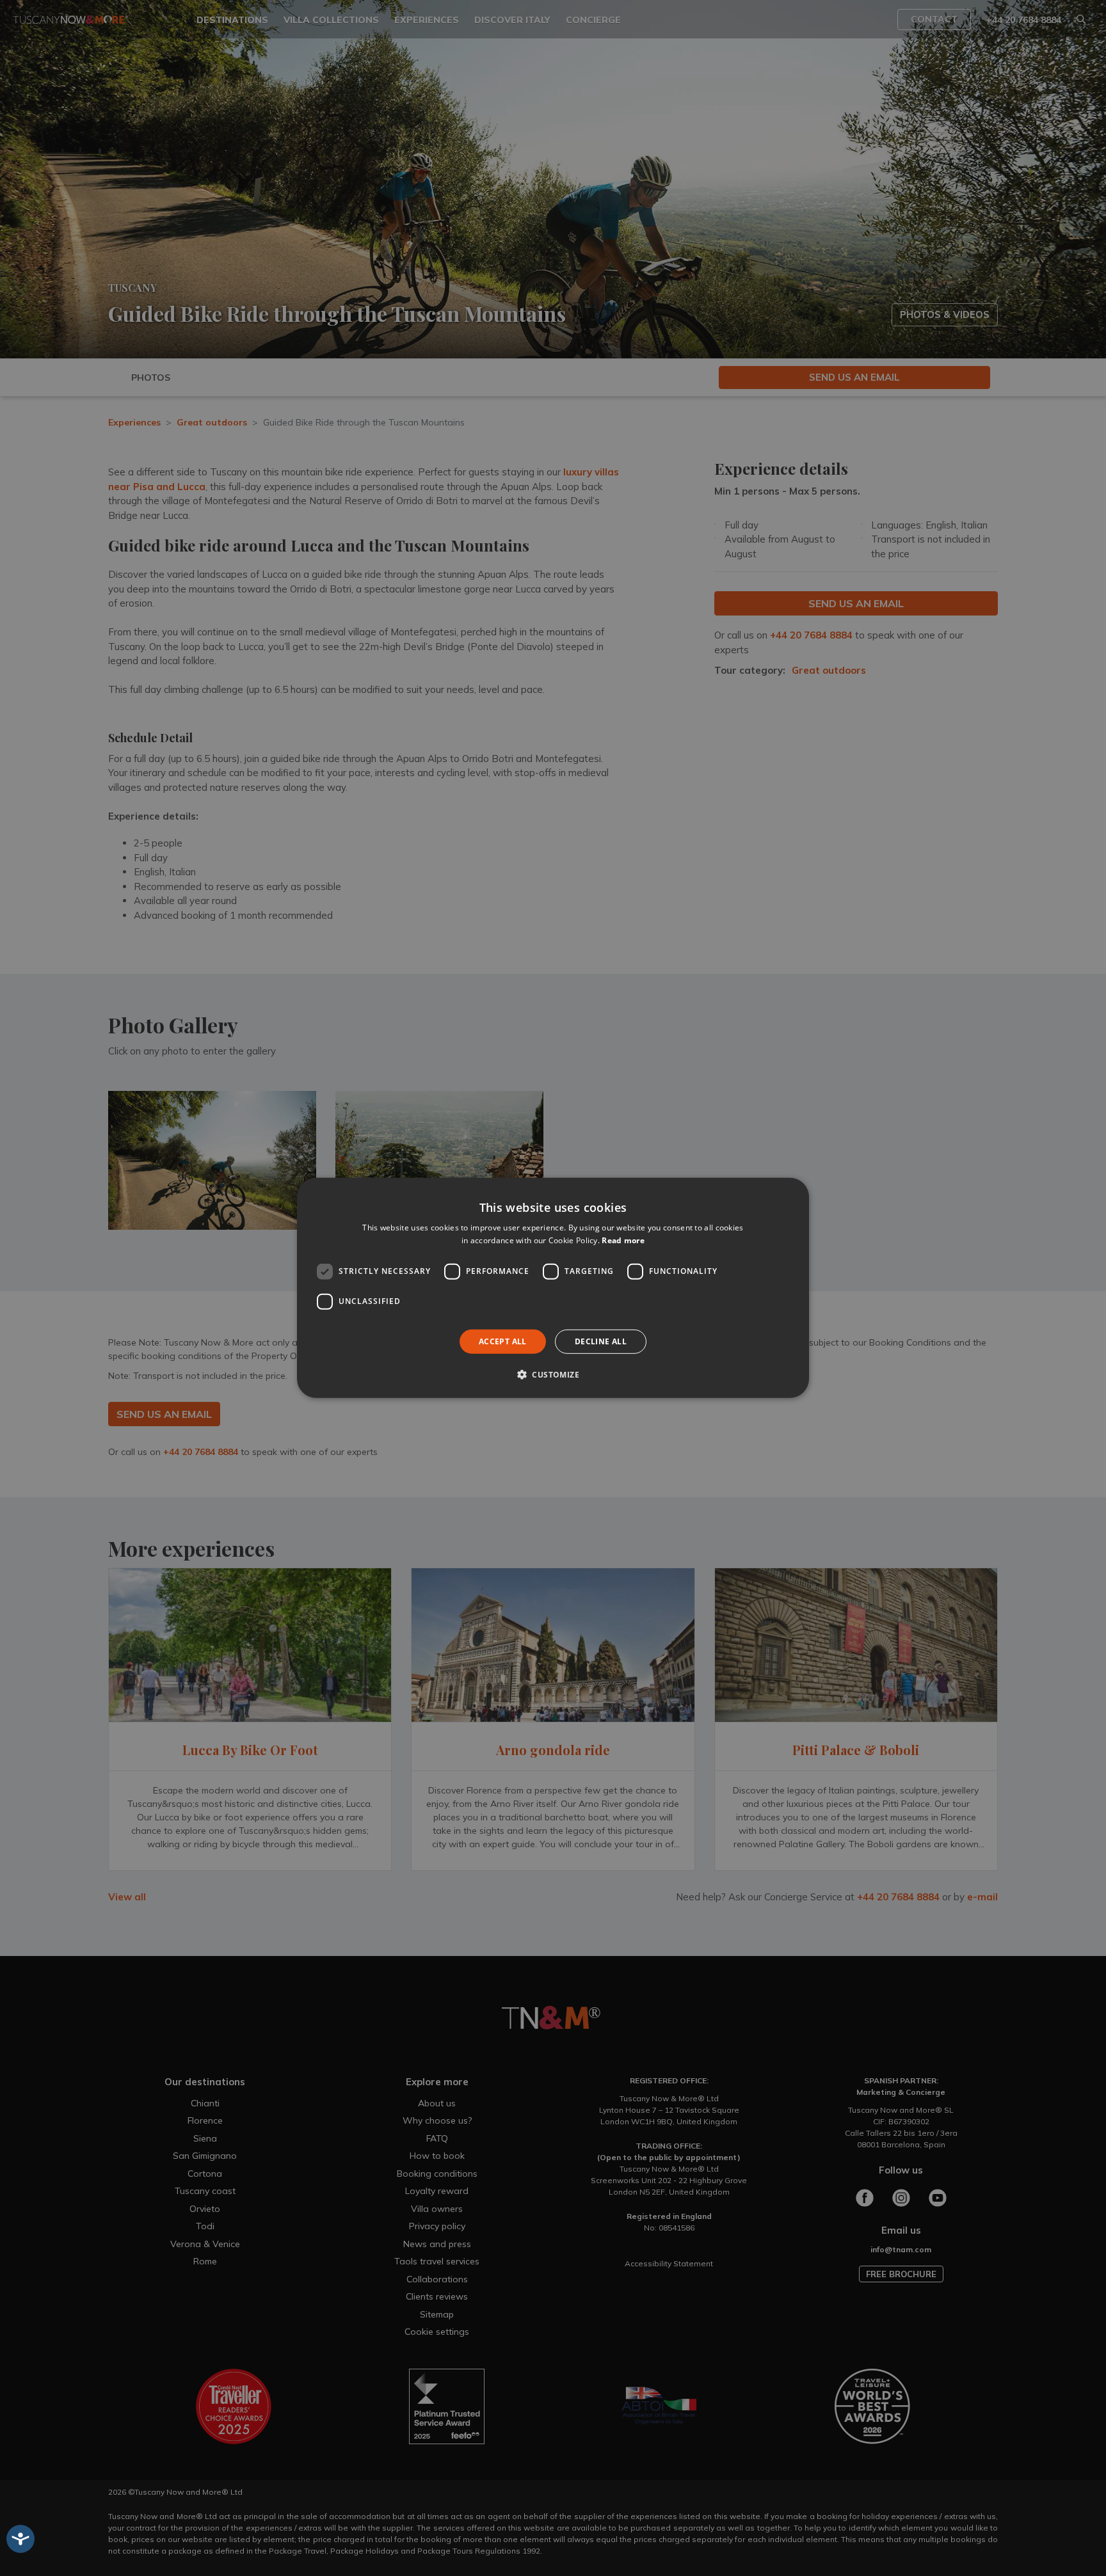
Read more (623, 1240)
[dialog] (553, 1288)
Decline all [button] (601, 1341)
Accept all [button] (503, 1341)
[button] (553, 1374)
